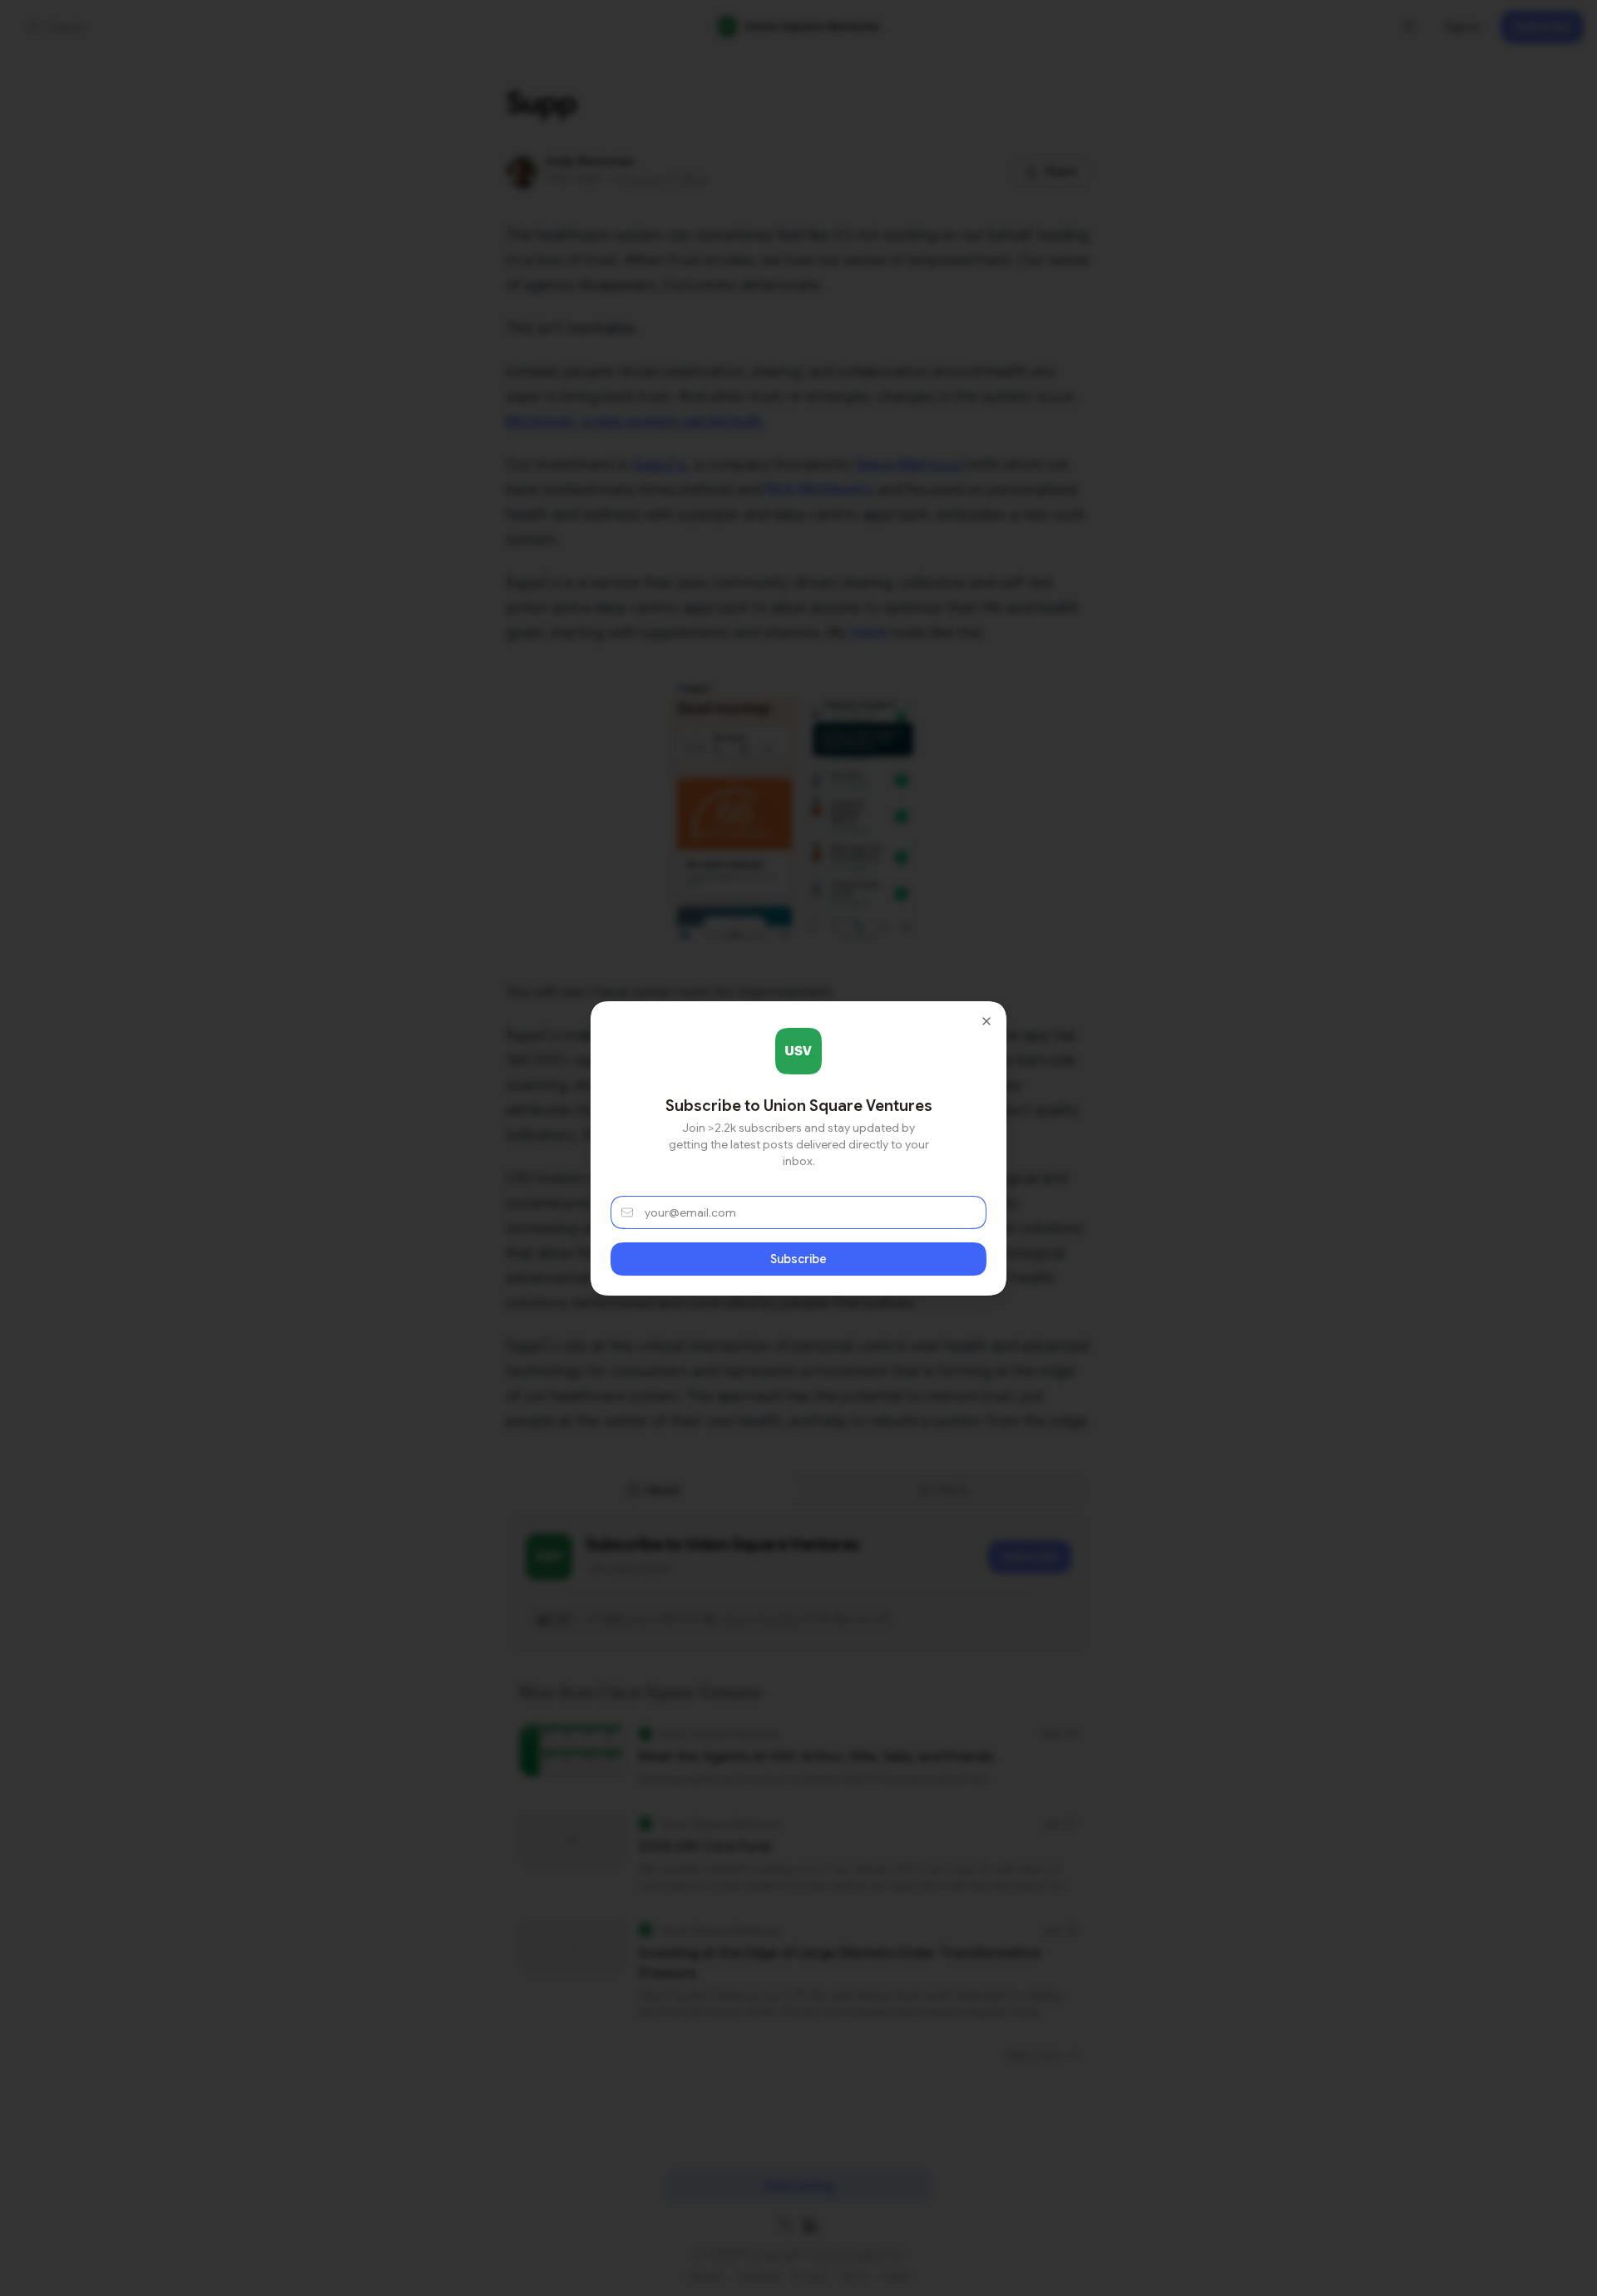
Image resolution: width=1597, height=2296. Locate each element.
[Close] (986, 1021)
